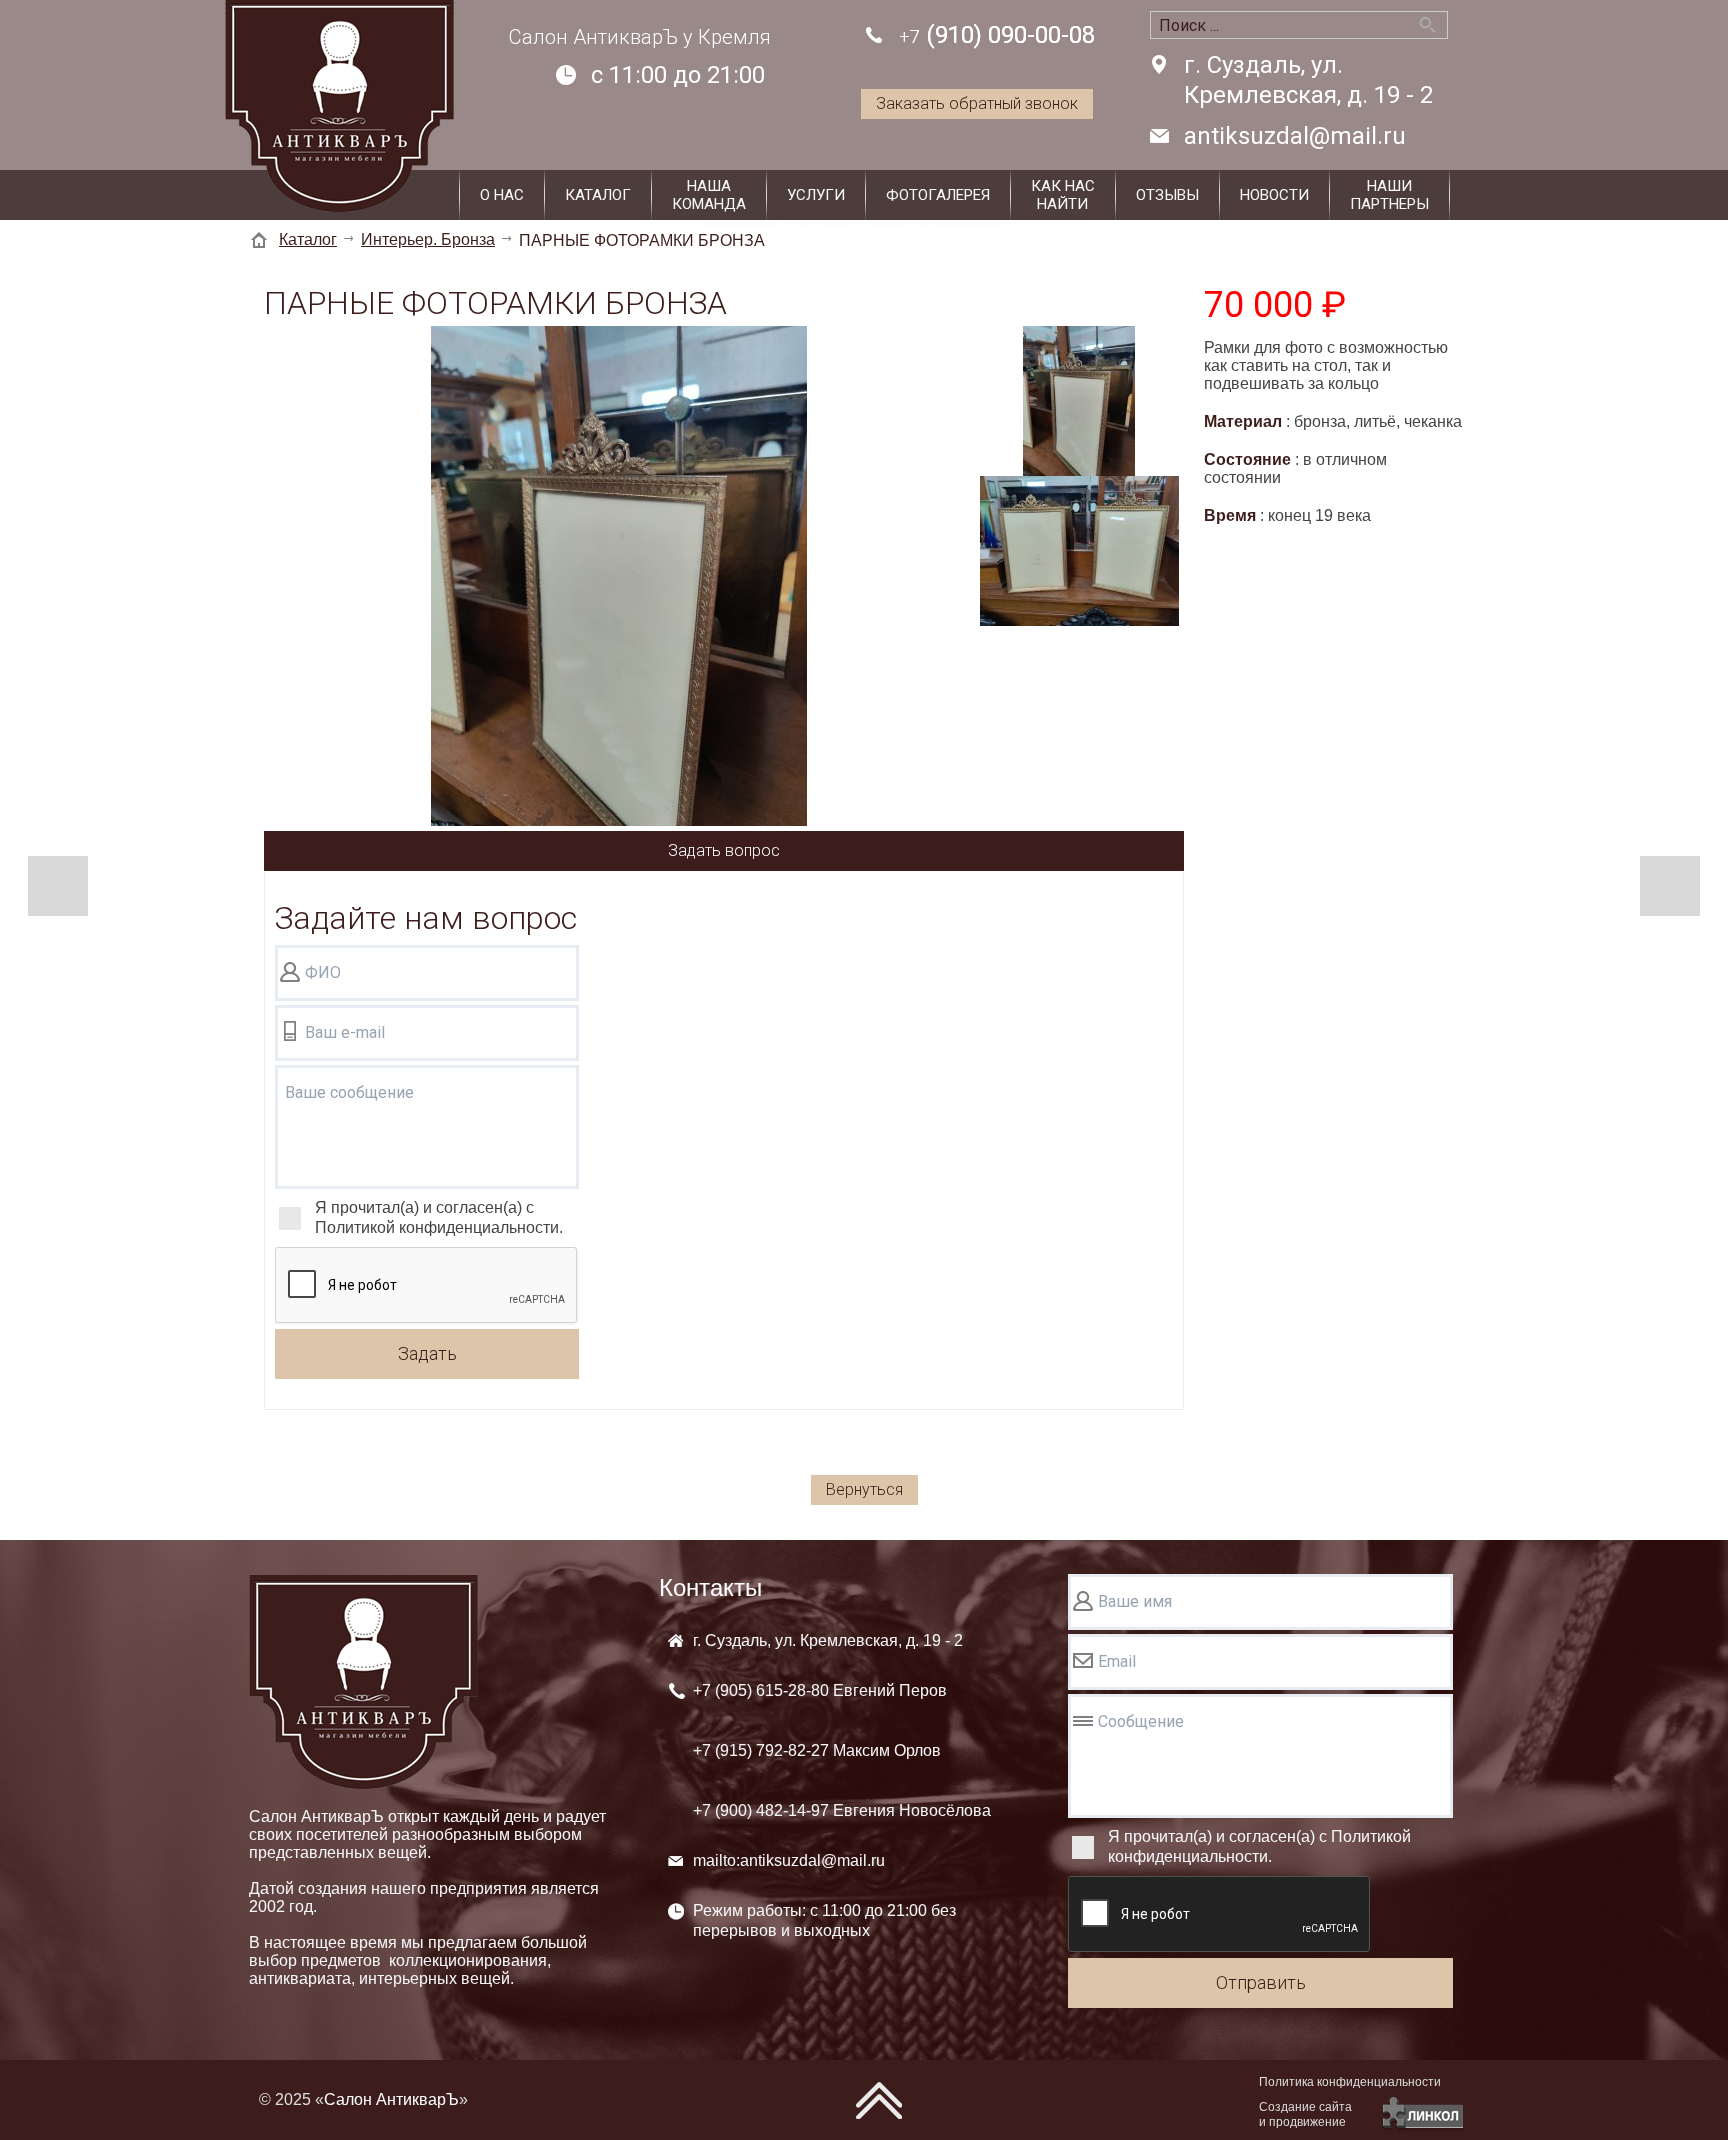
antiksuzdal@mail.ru (1295, 136)
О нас (502, 195)
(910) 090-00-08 (997, 35)
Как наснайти (1063, 195)
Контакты (710, 1587)
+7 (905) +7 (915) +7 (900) (842, 1750)
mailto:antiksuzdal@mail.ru (789, 1860)
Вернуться (864, 1489)
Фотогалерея (938, 195)
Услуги (816, 195)
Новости (1274, 195)
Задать (427, 1353)
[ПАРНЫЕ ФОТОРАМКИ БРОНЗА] (619, 578)
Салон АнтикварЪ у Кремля (640, 37)
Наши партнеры (1389, 195)
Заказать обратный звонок (977, 103)
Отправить (1261, 1982)
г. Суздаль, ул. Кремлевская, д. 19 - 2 (1308, 80)
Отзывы (1167, 195)
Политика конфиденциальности (1350, 2082)
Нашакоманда (709, 195)
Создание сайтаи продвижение (1305, 2114)
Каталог (598, 195)
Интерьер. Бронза (428, 239)
